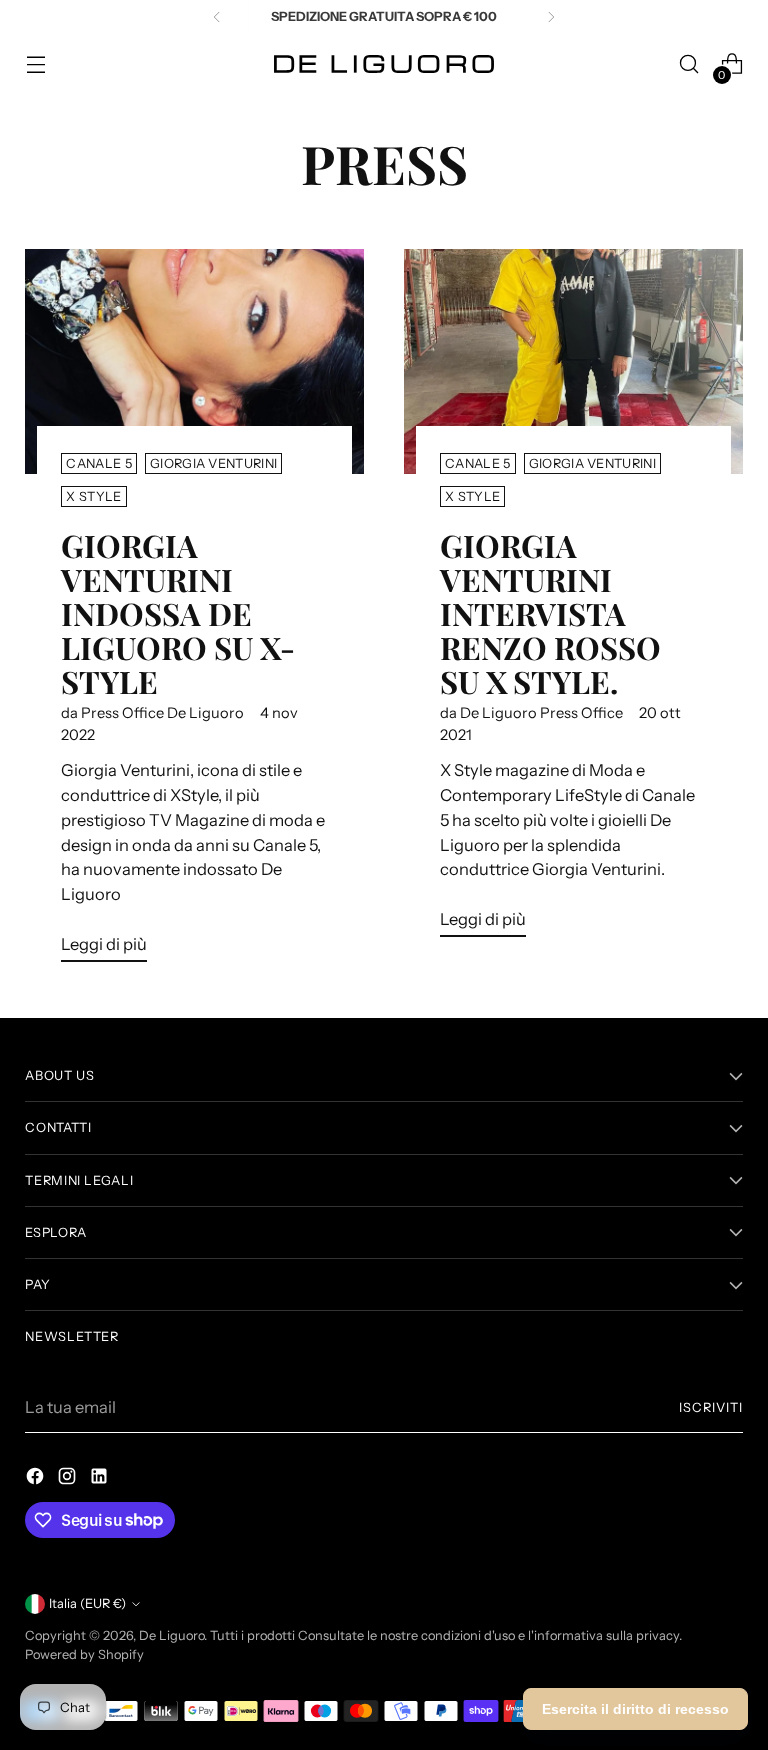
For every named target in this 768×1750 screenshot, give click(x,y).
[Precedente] (217, 17)
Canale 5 (99, 463)
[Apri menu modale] (35, 64)
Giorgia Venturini (213, 463)
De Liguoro (171, 1635)
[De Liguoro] (384, 63)
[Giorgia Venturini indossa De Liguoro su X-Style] (194, 362)
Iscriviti (711, 1407)
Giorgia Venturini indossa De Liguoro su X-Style (178, 613)
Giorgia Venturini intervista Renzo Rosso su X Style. (550, 613)
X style (93, 496)
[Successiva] (551, 17)
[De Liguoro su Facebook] (37, 1479)
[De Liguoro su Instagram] (69, 1479)
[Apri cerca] (689, 64)
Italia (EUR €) (87, 1603)
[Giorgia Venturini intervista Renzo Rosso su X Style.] (573, 362)
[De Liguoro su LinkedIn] (101, 1479)
